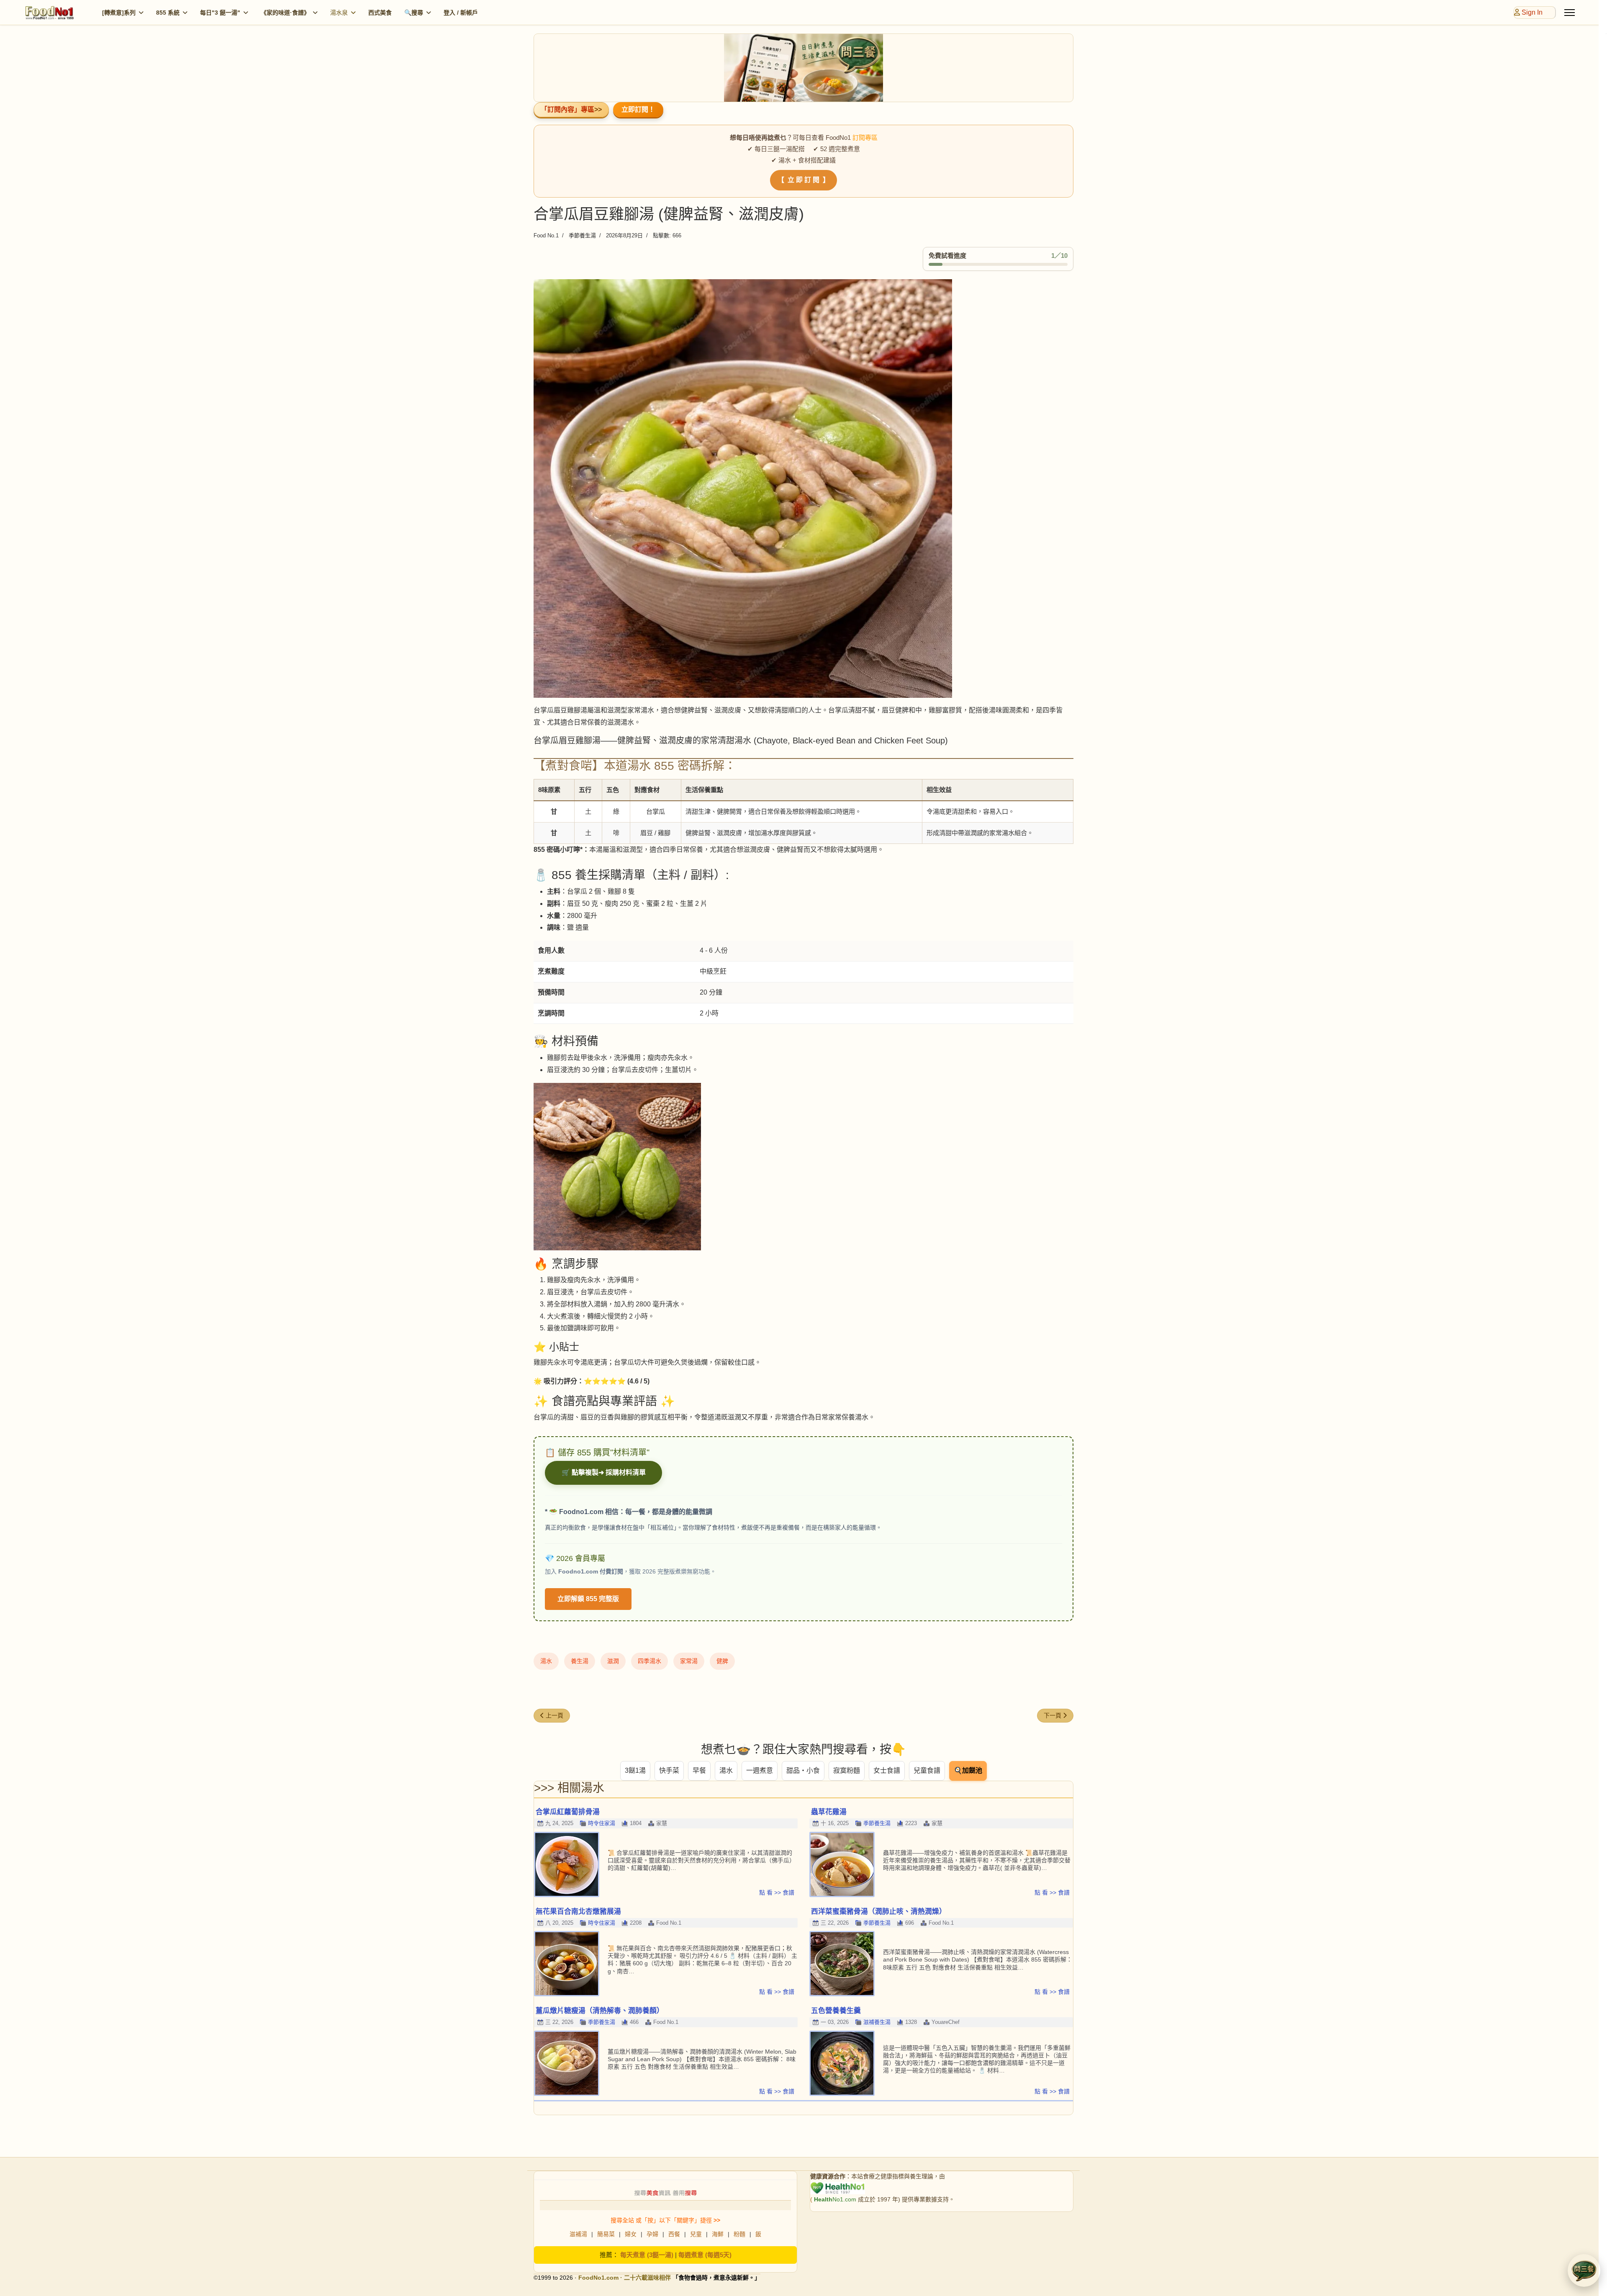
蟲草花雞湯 (829, 1812)
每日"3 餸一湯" (220, 13)
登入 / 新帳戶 (461, 13)
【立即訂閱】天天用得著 (803, 1184)
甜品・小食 (803, 1770)
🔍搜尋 (414, 13)
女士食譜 (887, 1770)
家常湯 (689, 1661)
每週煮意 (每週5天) (705, 2255)
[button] (1584, 2270)
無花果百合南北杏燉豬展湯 (578, 1912)
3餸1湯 (635, 1770)
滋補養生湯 (877, 2022)
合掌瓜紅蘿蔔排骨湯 (568, 1812)
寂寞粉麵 (847, 1770)
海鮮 (718, 2234)
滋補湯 (578, 2234)
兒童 (696, 2234)
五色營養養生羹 (836, 2011)
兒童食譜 (927, 1770)
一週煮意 (760, 1770)
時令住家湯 (602, 1823)
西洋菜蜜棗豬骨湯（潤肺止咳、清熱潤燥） (879, 1912)
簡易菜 (606, 2234)
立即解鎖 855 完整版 (588, 1599)
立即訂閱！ (638, 109)
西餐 (674, 2234)
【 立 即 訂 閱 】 (803, 180)
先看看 (804, 1206)
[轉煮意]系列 (119, 13)
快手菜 (669, 1770)
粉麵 (739, 2234)
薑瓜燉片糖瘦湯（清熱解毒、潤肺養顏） (600, 2011)
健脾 (722, 1661)
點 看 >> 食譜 (777, 1892)
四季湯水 (649, 1661)
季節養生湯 (582, 235)
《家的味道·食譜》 (285, 13)
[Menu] (1570, 13)
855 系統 (168, 13)
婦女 (631, 2234)
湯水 (546, 1661)
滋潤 (613, 1661)
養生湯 (580, 1661)
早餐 (699, 1770)
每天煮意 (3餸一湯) (647, 2255)
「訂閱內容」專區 (567, 109)
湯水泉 (339, 13)
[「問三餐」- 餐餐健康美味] (803, 68)
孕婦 (652, 2234)
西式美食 (380, 13)
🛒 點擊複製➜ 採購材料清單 (604, 1472)
